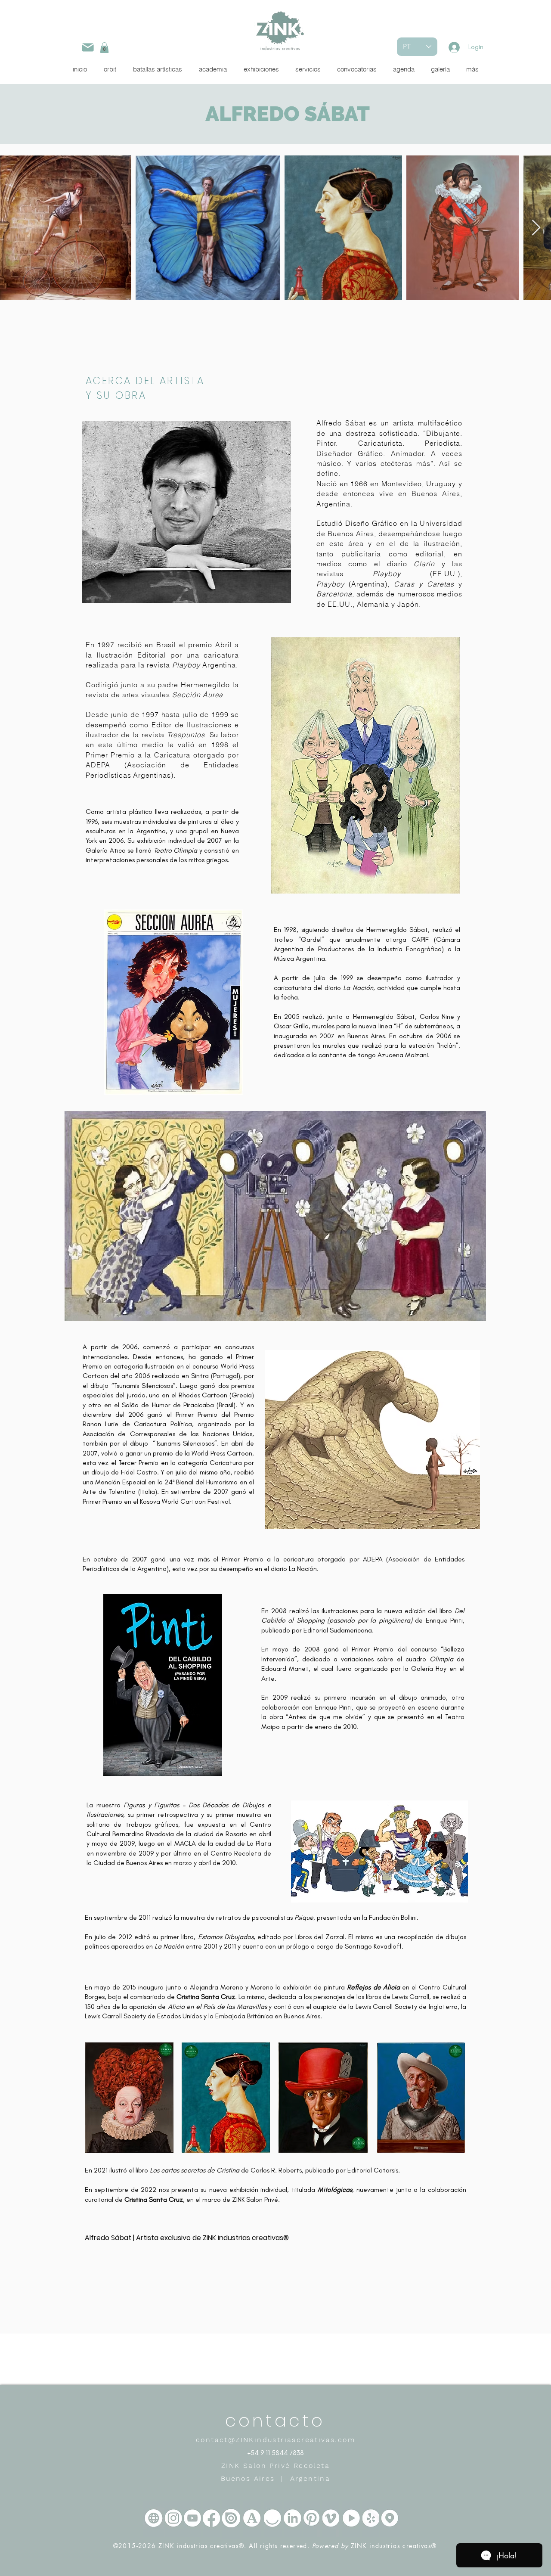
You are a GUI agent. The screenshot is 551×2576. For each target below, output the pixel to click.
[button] (104, 48)
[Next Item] (536, 228)
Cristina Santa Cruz (206, 1997)
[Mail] (88, 47)
